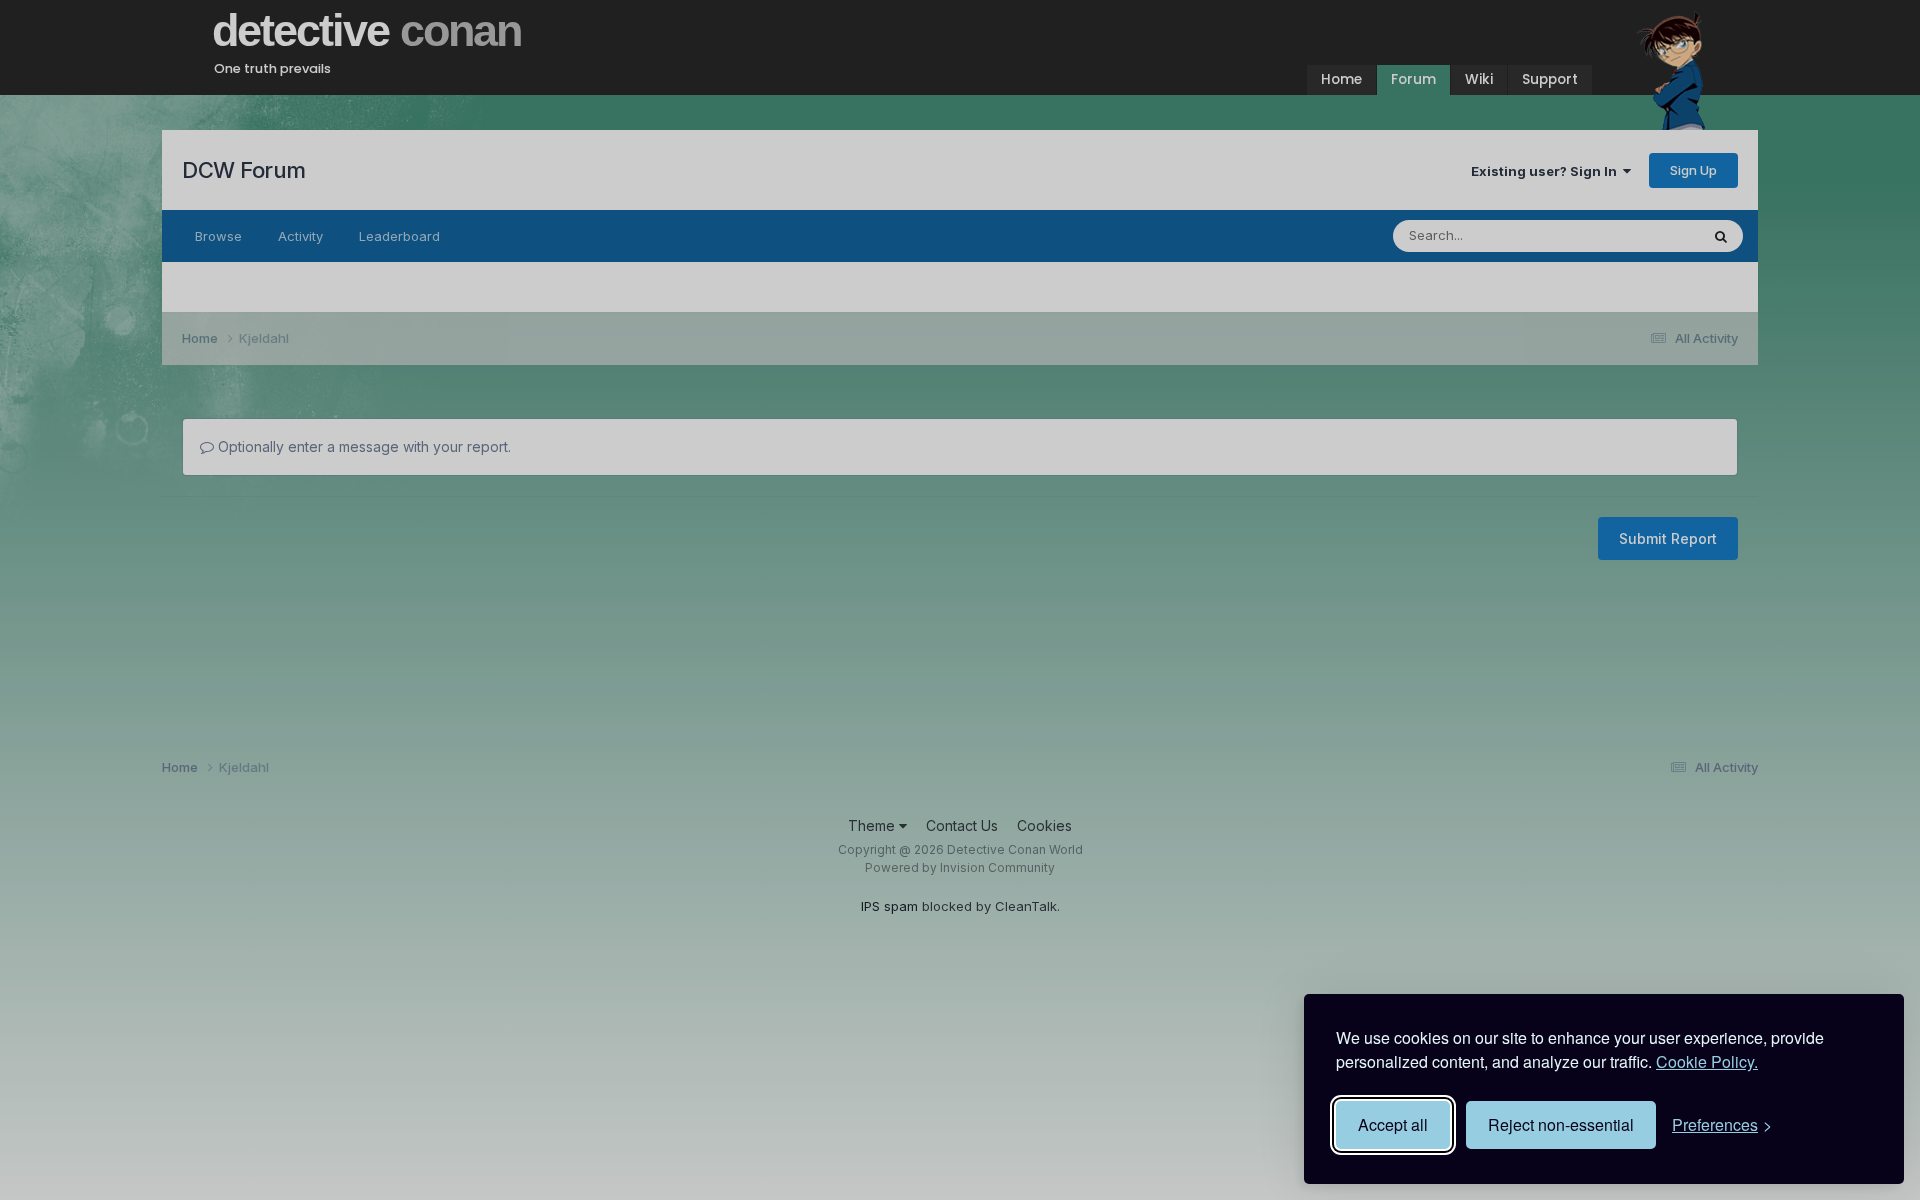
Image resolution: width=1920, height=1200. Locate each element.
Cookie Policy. (1707, 1061)
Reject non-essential (1561, 1124)
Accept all (1393, 1124)
